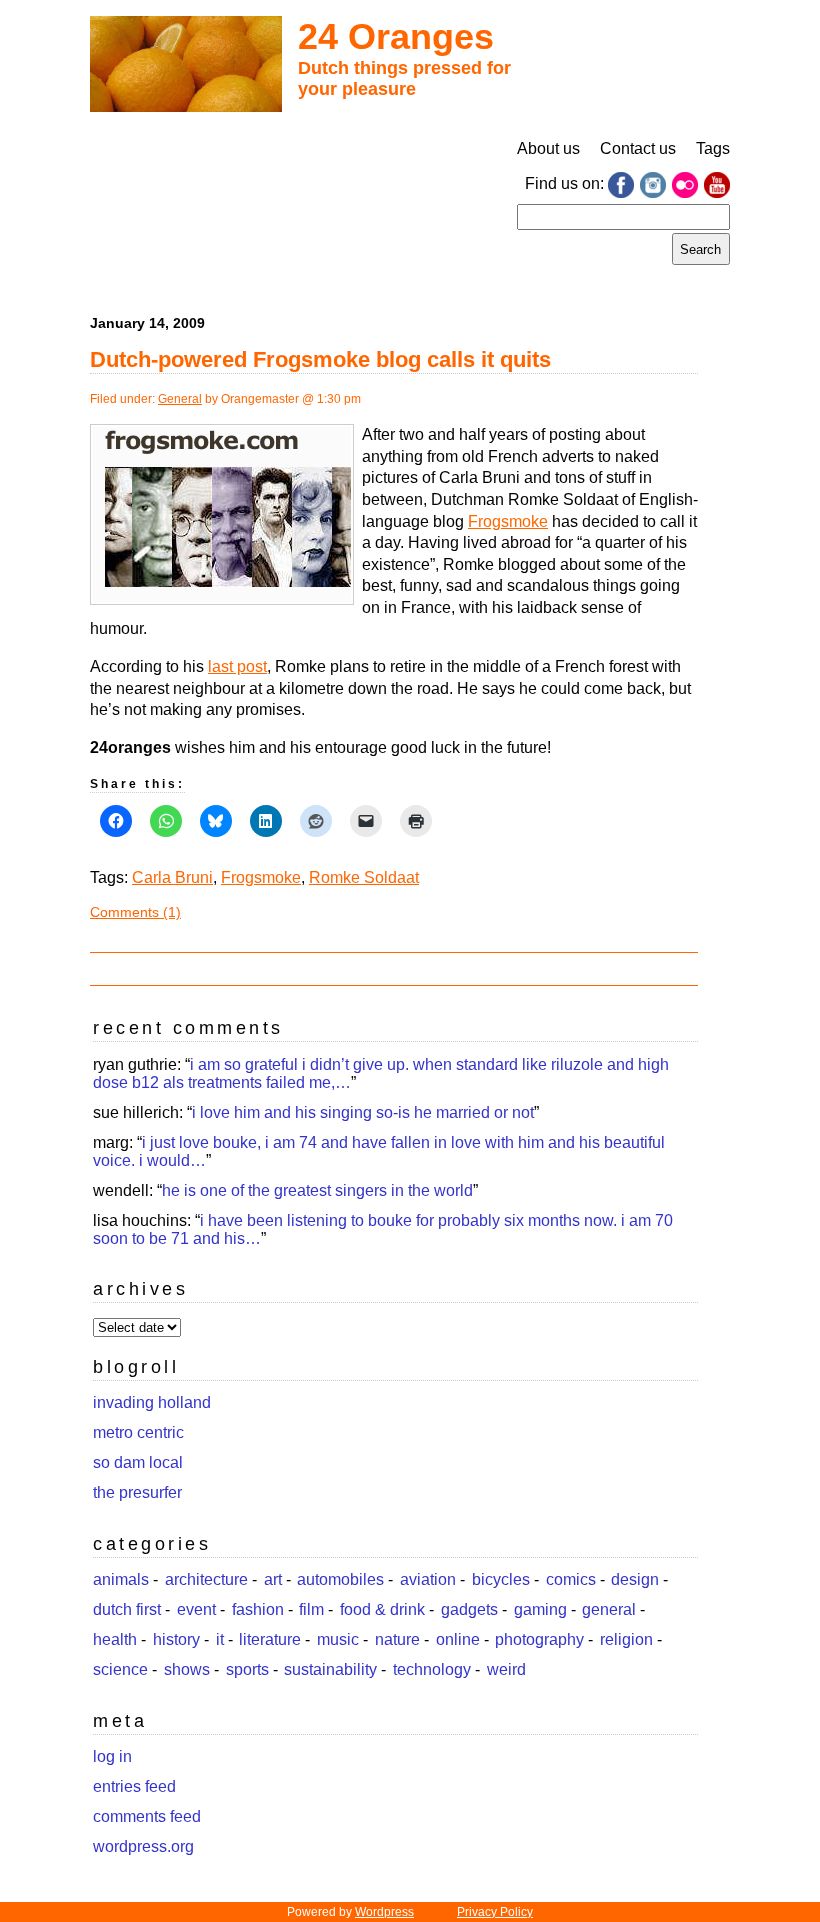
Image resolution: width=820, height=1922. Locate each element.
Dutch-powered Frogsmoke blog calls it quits (320, 359)
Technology (432, 1669)
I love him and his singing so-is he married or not (363, 1112)
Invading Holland (152, 1402)
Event (196, 1609)
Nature (397, 1639)
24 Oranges (396, 36)
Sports (247, 1669)
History (176, 1639)
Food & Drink (382, 1609)
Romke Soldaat (364, 877)
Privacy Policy (495, 1912)
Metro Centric (138, 1432)
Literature (270, 1639)
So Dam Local (138, 1462)
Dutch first (127, 1609)
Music (338, 1639)
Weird (506, 1669)
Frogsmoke (508, 521)
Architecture (206, 1579)
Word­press (384, 1912)
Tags (713, 148)
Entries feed (134, 1786)
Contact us (638, 148)
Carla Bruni (172, 877)
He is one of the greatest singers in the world (317, 1190)
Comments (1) (135, 912)
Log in (112, 1756)
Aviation (428, 1579)
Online (458, 1639)
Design (635, 1579)
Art (273, 1579)
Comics (571, 1579)
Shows (187, 1669)
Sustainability (330, 1669)
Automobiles (340, 1579)
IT (220, 1639)
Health (115, 1639)
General (180, 399)
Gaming (540, 1609)
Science (120, 1669)
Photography (539, 1639)
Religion (626, 1639)
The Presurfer (137, 1492)
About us (548, 148)
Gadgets (469, 1609)
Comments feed (147, 1816)
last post (237, 666)
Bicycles (501, 1579)
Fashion (258, 1609)
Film (311, 1609)
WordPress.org (143, 1846)
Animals (121, 1579)
